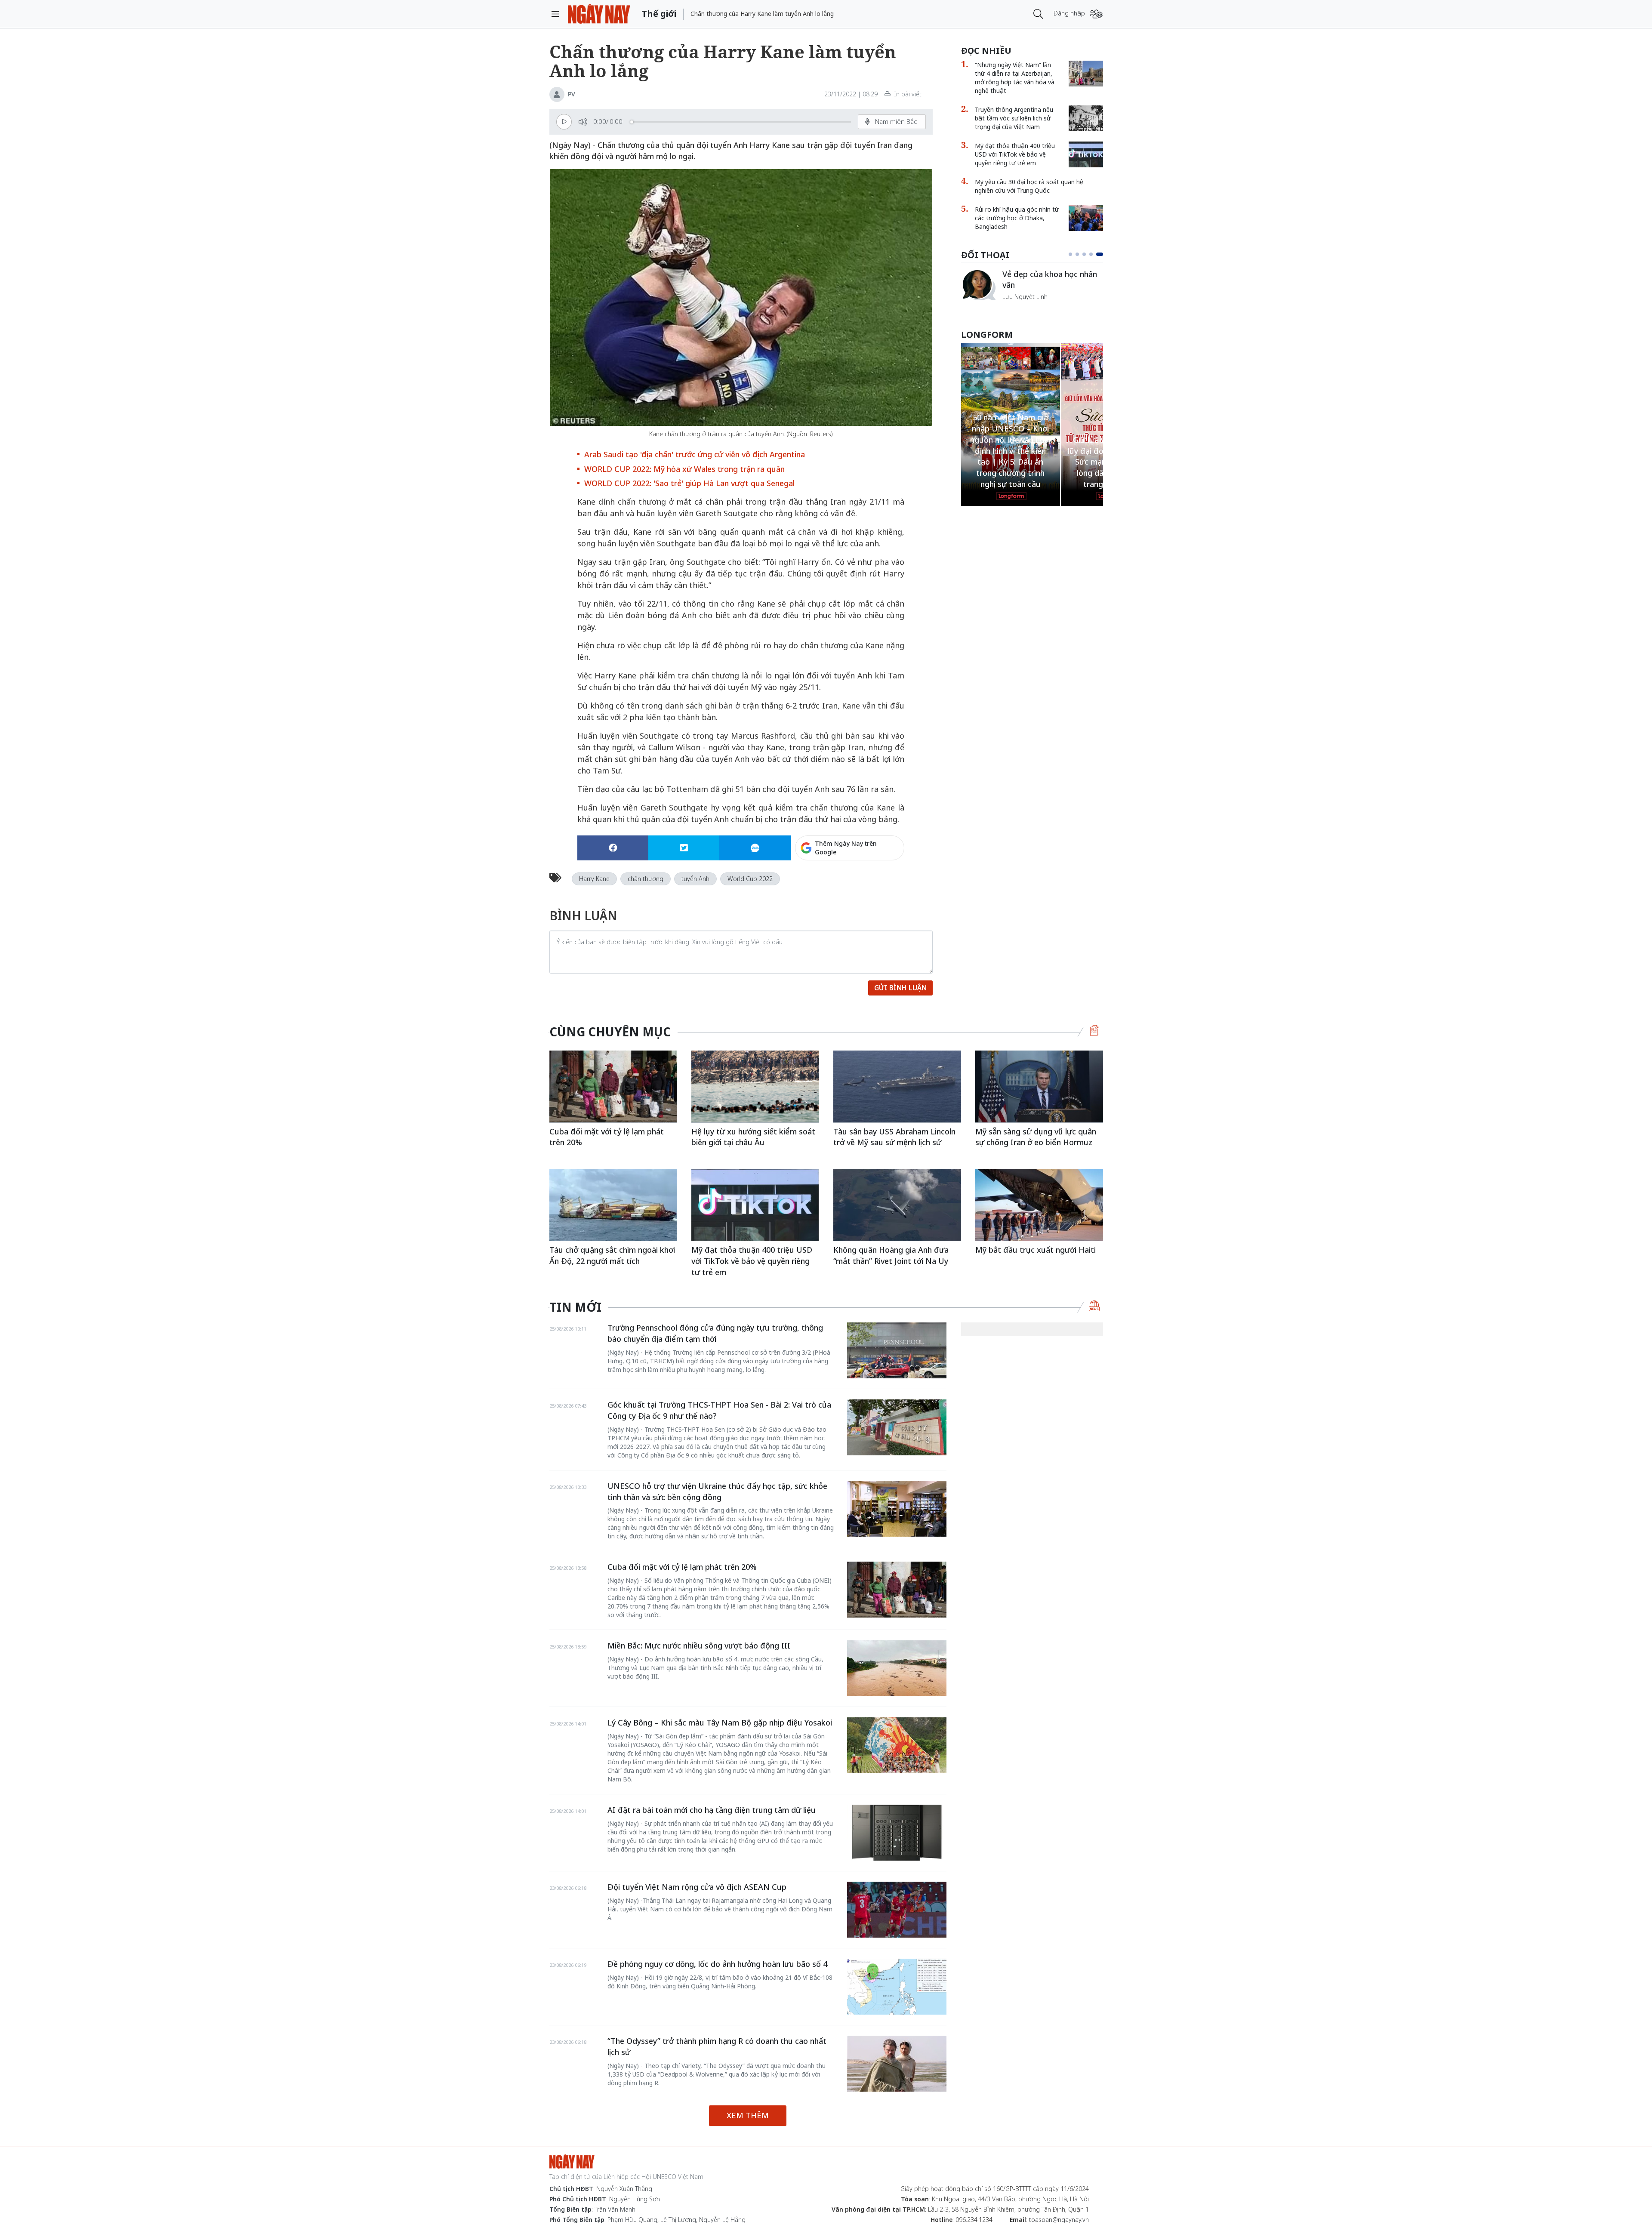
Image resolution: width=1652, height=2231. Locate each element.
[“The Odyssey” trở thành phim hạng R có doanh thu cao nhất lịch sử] (897, 2064)
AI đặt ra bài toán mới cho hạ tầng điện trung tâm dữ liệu (712, 1810)
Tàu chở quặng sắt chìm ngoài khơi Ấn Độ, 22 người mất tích (612, 1255)
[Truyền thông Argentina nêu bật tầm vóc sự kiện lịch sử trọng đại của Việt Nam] (1086, 118)
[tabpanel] (1032, 289)
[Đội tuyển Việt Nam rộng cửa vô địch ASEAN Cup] (897, 1910)
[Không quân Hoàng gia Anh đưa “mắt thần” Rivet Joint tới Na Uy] (897, 1205)
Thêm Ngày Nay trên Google (846, 848)
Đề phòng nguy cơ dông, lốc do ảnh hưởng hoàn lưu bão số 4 (717, 1964)
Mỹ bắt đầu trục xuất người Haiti (1036, 1250)
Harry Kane (594, 879)
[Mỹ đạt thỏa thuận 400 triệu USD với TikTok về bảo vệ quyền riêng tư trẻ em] (1086, 154)
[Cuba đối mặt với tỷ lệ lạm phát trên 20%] (613, 1086)
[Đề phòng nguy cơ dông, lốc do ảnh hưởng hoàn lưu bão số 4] (897, 1987)
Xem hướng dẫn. (881, 885)
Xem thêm (748, 2115)
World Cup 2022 (750, 879)
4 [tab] (1094, 254)
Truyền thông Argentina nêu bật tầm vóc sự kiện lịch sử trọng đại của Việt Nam (1014, 118)
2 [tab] (1081, 254)
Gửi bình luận (900, 988)
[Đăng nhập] (1096, 14)
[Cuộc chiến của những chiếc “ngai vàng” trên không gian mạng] (978, 285)
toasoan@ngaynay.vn (1059, 2220)
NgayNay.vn (599, 14)
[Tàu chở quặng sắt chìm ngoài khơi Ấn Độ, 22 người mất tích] (613, 1205)
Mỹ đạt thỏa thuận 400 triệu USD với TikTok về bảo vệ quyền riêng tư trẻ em (1015, 154)
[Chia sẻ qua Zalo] (755, 848)
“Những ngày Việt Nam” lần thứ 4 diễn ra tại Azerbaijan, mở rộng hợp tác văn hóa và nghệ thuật (1015, 78)
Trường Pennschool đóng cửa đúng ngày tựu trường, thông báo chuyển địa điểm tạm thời (715, 1333)
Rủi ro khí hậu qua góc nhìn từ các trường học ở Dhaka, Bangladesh (1017, 218)
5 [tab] (1101, 254)
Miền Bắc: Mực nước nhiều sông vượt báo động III (699, 1646)
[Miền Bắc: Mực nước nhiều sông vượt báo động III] (897, 1668)
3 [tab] (1088, 254)
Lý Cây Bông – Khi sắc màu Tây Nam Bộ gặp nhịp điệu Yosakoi (720, 1723)
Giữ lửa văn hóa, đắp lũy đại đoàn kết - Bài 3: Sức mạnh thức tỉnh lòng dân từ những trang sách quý (1010, 462)
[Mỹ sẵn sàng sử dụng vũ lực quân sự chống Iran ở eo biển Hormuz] (1039, 1086)
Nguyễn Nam (1021, 307)
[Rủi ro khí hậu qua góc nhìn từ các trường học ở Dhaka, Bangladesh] (1086, 218)
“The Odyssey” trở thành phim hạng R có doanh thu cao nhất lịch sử (717, 2046)
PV (572, 94)
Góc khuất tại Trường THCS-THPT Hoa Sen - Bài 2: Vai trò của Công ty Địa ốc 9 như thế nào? (719, 1410)
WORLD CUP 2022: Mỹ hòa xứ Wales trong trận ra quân (684, 469)
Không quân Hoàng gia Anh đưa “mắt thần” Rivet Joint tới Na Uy (891, 1255)
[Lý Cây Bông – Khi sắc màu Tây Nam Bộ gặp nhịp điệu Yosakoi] (897, 1745)
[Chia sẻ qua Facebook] (613, 848)
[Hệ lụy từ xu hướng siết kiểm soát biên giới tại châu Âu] (755, 1086)
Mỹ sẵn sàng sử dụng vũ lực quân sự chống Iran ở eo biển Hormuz (1036, 1137)
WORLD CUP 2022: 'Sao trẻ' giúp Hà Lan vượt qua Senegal (689, 483)
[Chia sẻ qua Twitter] (684, 848)
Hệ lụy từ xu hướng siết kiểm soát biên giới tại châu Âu (753, 1137)
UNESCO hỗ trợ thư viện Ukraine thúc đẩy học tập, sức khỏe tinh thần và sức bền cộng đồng (717, 1491)
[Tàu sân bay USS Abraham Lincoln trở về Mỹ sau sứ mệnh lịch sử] (897, 1086)
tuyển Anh (695, 879)
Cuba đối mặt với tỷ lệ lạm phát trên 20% (607, 1137)
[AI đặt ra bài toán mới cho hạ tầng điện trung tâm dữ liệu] (897, 1833)
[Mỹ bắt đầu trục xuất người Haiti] (1039, 1205)
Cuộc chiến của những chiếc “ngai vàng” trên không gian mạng (1052, 284)
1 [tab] (1072, 254)
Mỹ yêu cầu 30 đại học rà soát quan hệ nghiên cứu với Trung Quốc (1029, 186)
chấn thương (646, 879)
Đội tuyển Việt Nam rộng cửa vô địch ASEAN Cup (697, 1887)
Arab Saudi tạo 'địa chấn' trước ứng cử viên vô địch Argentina (695, 454)
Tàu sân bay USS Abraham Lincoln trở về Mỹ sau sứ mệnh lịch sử (894, 1137)
